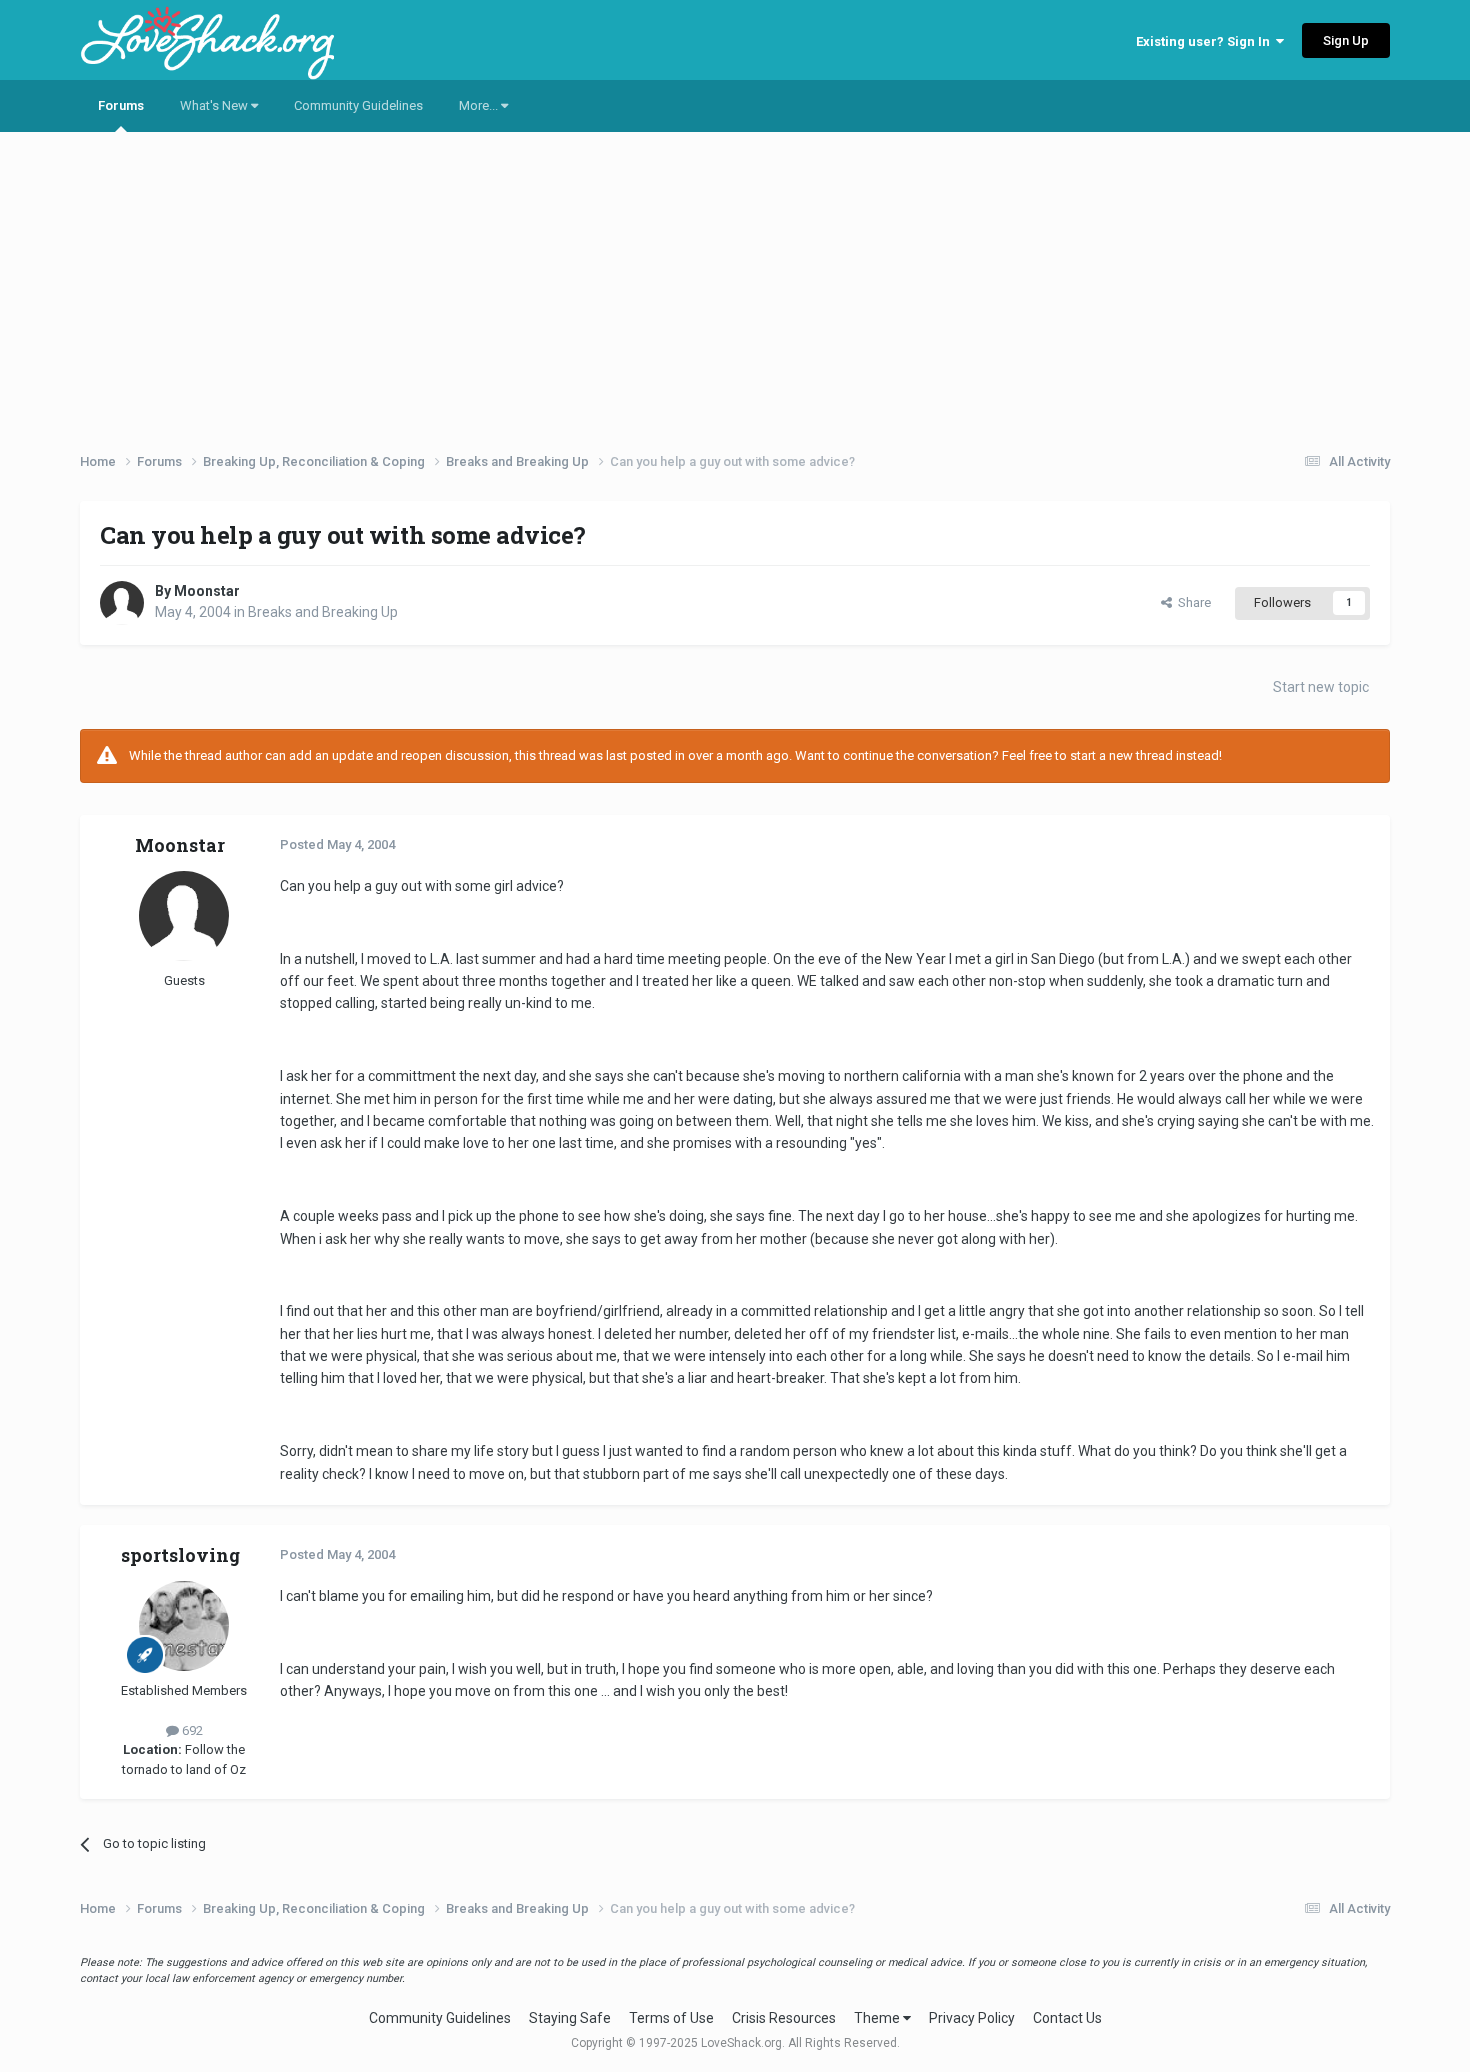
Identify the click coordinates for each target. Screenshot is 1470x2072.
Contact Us (1067, 2018)
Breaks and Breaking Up (323, 612)
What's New (215, 105)
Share (1191, 602)
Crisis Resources (784, 2018)
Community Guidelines (358, 105)
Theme (878, 2018)
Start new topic (1321, 687)
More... (480, 105)
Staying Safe (570, 2018)
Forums (121, 105)
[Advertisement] (735, 285)
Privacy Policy (972, 2018)
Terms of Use (671, 2018)
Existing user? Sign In (1206, 41)
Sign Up (1346, 40)
